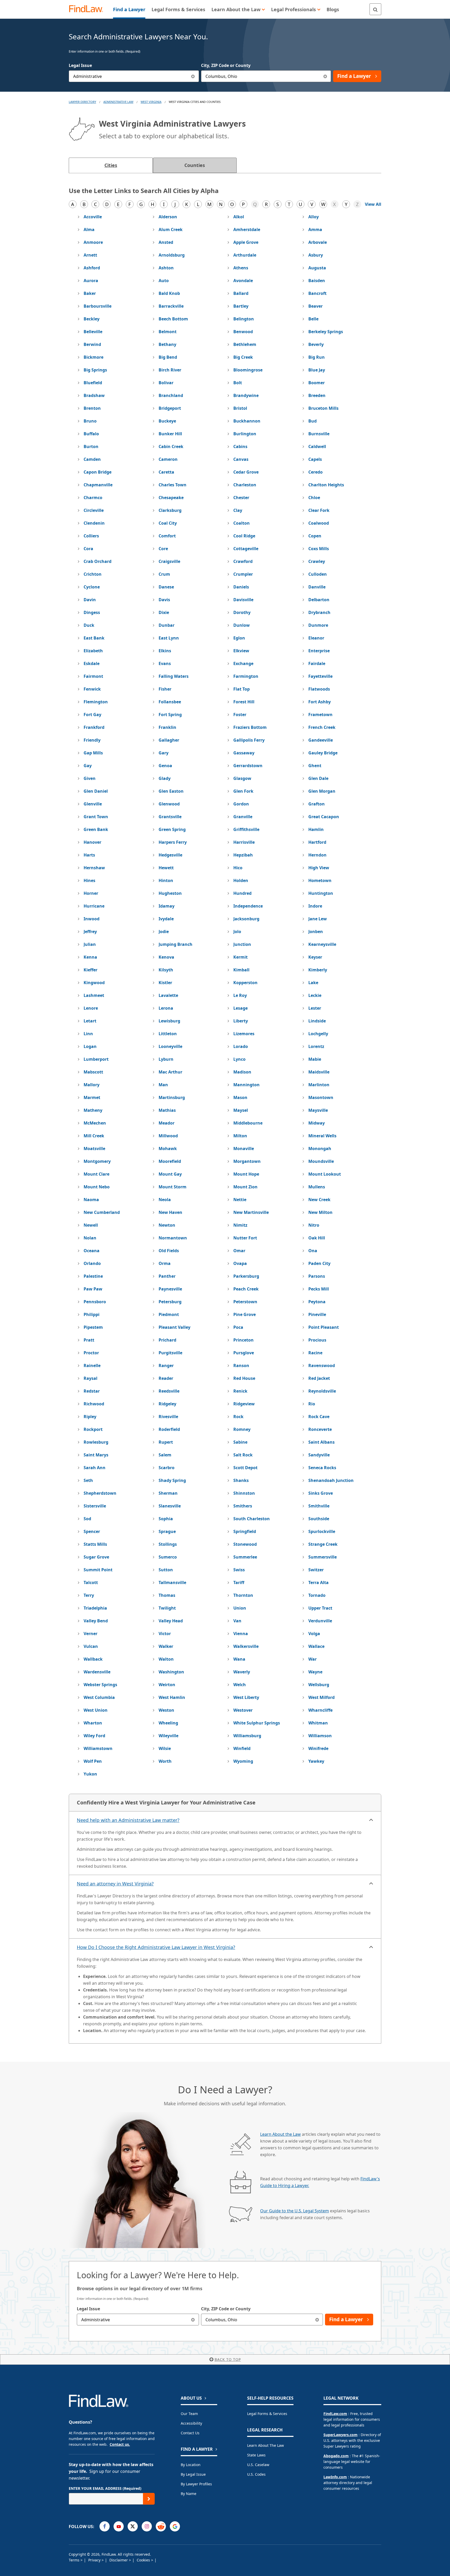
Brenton (92, 408)
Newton (167, 1225)
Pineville (317, 1314)
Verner (90, 1634)
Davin (90, 600)
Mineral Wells (322, 1136)
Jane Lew (318, 919)
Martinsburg (172, 1097)
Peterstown (245, 1302)
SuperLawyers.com (340, 2435)
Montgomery (97, 1161)
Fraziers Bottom (250, 727)
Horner (91, 893)
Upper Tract (320, 1608)
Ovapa (240, 1263)
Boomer (317, 383)
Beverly (316, 344)
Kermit (240, 957)
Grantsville (170, 817)
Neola (165, 1200)
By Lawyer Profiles (196, 2484)
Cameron (168, 459)
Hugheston (170, 893)
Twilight (167, 1608)
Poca (238, 1327)
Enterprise (319, 651)
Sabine (240, 1442)
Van (237, 1621)
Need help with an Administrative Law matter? (128, 1820)
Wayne (315, 1672)
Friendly (92, 740)
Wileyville (168, 1736)
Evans (165, 663)
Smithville (319, 1506)
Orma (165, 1263)
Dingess (92, 612)
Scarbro (167, 1468)
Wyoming (243, 1761)
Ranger (166, 1365)
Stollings (168, 1544)
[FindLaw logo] (88, 9)
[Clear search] (193, 2320)
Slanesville (170, 1506)
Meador (167, 1123)
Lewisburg (169, 1021)
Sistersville (95, 1506)
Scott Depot (245, 1468)
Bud (312, 421)
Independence (248, 906)
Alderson (168, 217)
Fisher (165, 689)
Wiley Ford (94, 1736)
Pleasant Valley (174, 1327)
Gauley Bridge (323, 753)
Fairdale (317, 663)
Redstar (92, 1391)
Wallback (93, 1659)
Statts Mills (95, 1544)
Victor (165, 1634)
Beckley (92, 319)
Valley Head (171, 1621)
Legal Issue (80, 65)
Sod (87, 1519)
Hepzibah (243, 855)
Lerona (166, 1008)
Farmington (246, 676)
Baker (90, 293)
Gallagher (169, 740)
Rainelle (92, 1365)
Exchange (243, 663)
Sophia (166, 1519)
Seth (88, 1480)
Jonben (316, 932)
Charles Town (173, 485)
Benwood (243, 332)
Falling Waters (174, 676)
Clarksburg (170, 510)
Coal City (168, 523)
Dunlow (242, 625)
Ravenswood (322, 1365)
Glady (165, 778)
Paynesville (170, 1289)
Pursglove (244, 1353)
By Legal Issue (193, 2474)
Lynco (239, 1059)
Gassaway (244, 753)
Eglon (239, 638)
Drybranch (319, 612)
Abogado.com (336, 2456)
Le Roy (240, 995)
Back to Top (228, 2359)
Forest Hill (244, 702)
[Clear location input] (325, 76)
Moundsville (321, 1161)
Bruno (90, 421)
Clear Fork (319, 510)
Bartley (241, 306)
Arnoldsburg (172, 255)
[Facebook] (105, 2526)
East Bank (94, 638)
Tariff (239, 1582)
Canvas (241, 459)
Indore (315, 906)
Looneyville (170, 1046)
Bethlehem (245, 344)
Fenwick (92, 689)
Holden (241, 880)
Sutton (166, 1570)
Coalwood (319, 523)
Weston (166, 1710)
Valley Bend (96, 1621)
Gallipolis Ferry (249, 740)
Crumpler (243, 574)
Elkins (165, 651)
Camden (92, 459)
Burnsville (319, 434)
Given (90, 778)
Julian (90, 944)
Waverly (242, 1672)
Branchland (171, 395)
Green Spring (172, 829)
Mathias (167, 1110)
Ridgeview (244, 1404)
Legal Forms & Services (267, 2414)
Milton (240, 1136)
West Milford (321, 1697)
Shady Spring (172, 1480)
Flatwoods (319, 689)
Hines (89, 880)
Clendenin (94, 523)
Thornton (243, 1595)
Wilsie (165, 1748)
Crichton (93, 574)
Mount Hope (246, 1174)
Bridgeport (170, 408)
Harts (89, 855)
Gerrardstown (248, 766)
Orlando (92, 1263)
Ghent (315, 766)
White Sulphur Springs (257, 1723)
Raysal (90, 1378)
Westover (243, 1710)
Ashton (166, 268)
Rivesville (168, 1417)
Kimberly (318, 970)
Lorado (241, 1046)
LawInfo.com (335, 2477)
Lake (313, 983)
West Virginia (151, 102)
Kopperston (245, 983)
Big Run (317, 357)
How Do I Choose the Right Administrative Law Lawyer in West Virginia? (156, 1947)
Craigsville (169, 561)
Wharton (93, 1723)
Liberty (241, 1021)
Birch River (170, 370)
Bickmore (93, 357)
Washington (171, 1672)
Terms (75, 2560)
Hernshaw (94, 868)
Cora (88, 549)
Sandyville (319, 1455)
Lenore (91, 1008)
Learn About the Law (280, 2134)
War (312, 1659)
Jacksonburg (246, 919)
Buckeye (167, 421)
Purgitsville (170, 1353)
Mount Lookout (325, 1174)
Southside (319, 1519)
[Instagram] (147, 2526)
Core (163, 549)
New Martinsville (251, 1212)
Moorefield (170, 1161)
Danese (166, 587)
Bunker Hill (170, 434)
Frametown (320, 715)
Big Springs (95, 370)
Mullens (317, 1187)
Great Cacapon (324, 817)
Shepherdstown (100, 1493)
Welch (240, 1685)
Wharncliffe (320, 1710)
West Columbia (99, 1697)
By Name (189, 2494)
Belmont (168, 332)
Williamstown (98, 1748)
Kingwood (94, 983)
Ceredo (315, 472)
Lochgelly (318, 1034)
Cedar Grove (246, 472)
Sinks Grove (321, 1493)
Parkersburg (246, 1276)
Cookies (144, 2560)
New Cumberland (102, 1212)
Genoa (165, 766)
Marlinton (319, 1085)
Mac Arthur (170, 1072)
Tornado (317, 1595)
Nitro (314, 1225)
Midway (317, 1123)
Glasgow (242, 778)
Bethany (167, 344)
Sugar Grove (96, 1557)
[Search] (375, 9)
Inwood (92, 919)
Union (240, 1608)
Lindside (317, 1021)
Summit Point (98, 1570)
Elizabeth (93, 651)
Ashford (92, 268)
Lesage (240, 1008)
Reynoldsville (322, 1391)
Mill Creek (94, 1136)
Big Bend (168, 357)
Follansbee (170, 702)
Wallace (316, 1646)
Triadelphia (95, 1608)
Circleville (94, 510)
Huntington (321, 893)
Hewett (166, 868)
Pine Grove (245, 1314)
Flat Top (242, 689)
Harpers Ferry (173, 842)
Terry (89, 1595)
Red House (244, 1378)
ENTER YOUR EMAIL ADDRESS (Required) (105, 2488)
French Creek (322, 727)
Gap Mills (93, 753)
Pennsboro (95, 1302)
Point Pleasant (324, 1327)
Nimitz (240, 1225)
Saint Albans (321, 1442)
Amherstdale (247, 229)
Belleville (93, 332)
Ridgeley (167, 1404)
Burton (91, 446)
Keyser (315, 957)
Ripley (90, 1417)
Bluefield (93, 383)
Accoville (93, 217)
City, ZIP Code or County (226, 65)
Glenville (93, 804)
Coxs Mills (319, 549)
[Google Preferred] (175, 2526)
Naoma (91, 1200)
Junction (242, 944)
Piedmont (169, 1314)
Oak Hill (317, 1238)
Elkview (241, 651)
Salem (165, 1455)
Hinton (166, 880)
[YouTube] (119, 2526)
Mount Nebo (97, 1187)
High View (319, 868)
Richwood (94, 1404)
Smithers (243, 1506)
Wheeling (168, 1723)
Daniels (241, 587)
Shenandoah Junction (331, 1480)
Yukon (90, 1774)
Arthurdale (245, 255)
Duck (89, 625)
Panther (167, 1276)
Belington (244, 319)
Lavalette (168, 995)
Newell (91, 1225)
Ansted (166, 242)
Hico (238, 868)
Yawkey (316, 1761)
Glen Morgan (322, 791)
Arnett (90, 255)
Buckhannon (247, 421)
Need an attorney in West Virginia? (115, 1884)
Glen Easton (171, 791)
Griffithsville (246, 829)
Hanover (92, 842)
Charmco (93, 498)
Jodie (164, 932)
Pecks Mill (319, 1289)
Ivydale (166, 919)
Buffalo (91, 434)
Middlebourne (248, 1123)
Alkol (239, 217)
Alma (89, 229)
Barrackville (171, 306)
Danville (317, 587)
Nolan (90, 1238)
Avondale (243, 281)
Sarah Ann (95, 1468)
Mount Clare (96, 1174)
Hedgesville (170, 855)
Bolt (238, 383)
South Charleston (252, 1519)
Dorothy (242, 612)
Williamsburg (247, 1736)
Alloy (314, 217)
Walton (166, 1659)
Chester (241, 498)
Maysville (318, 1110)
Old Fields (169, 1251)
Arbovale (318, 242)
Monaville (244, 1149)
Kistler (165, 983)
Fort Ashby (320, 702)
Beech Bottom (173, 319)
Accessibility (191, 2423)
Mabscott (93, 1072)
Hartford (317, 842)
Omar (239, 1251)
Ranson (241, 1365)
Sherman (168, 1493)
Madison (242, 1072)
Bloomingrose (248, 370)
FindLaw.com (335, 2414)
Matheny (93, 1110)
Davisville (243, 600)
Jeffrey (90, 932)
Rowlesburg (96, 1442)
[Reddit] (161, 2526)
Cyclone (92, 587)
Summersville (323, 1557)
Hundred (242, 893)
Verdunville (320, 1621)
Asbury (316, 255)
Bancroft (317, 293)
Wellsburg (319, 1685)
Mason (240, 1097)
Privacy (95, 2560)
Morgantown (247, 1161)
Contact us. (120, 2444)
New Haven (170, 1212)
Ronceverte (320, 1429)
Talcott (91, 1582)
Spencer (92, 1531)
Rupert (166, 1442)
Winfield (242, 1748)
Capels (315, 459)
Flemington (96, 702)
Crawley (317, 561)
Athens (241, 268)
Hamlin (316, 829)
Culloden (318, 574)
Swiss (239, 1570)
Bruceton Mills (323, 408)
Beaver (315, 306)
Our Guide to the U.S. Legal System (295, 2211)
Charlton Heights (326, 485)
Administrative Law (118, 102)
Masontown (321, 1097)
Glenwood (169, 804)
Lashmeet (94, 995)
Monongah (320, 1149)
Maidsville (319, 1072)
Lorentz (316, 1046)
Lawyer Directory (82, 102)
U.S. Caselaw (258, 2465)
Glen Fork (243, 791)
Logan (90, 1046)
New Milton (320, 1212)
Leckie (315, 995)
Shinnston (244, 1493)
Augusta (317, 268)
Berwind (92, 344)
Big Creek (243, 357)
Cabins (240, 446)
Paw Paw (93, 1289)
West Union (96, 1710)
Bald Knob (169, 293)
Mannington (246, 1085)
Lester (315, 1008)
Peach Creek (246, 1289)
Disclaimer (119, 2560)
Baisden (317, 281)
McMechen (95, 1123)
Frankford (94, 727)
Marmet (92, 1097)
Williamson (320, 1736)
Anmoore (93, 242)
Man (163, 1085)
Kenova (166, 957)
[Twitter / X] (133, 2526)
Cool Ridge (244, 536)
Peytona (317, 1302)
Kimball (241, 970)
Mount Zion (245, 1187)
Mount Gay (170, 1174)
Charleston (245, 485)
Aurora (91, 281)
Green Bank (96, 829)
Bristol (240, 408)
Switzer (316, 1570)
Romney (242, 1429)
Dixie (164, 612)
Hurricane (94, 906)
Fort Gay (92, 715)
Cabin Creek (171, 446)
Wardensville (97, 1672)
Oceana (92, 1251)
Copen (315, 536)
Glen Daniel (96, 791)
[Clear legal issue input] (193, 76)
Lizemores (244, 1034)
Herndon (317, 855)
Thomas (167, 1595)
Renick (240, 1391)
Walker (166, 1646)
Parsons (317, 1276)
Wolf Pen (93, 1761)
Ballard (241, 293)
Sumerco (168, 1557)
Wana (239, 1659)
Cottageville (246, 549)
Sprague (167, 1531)
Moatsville (94, 1149)
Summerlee (245, 1557)
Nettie (240, 1200)
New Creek (319, 1200)
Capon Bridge (98, 472)
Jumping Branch (176, 944)
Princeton (243, 1340)
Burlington (245, 434)
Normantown (173, 1238)
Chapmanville (98, 485)
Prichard (167, 1340)
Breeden (317, 395)
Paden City (319, 1263)
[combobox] (134, 76)
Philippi (92, 1314)
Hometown (320, 880)
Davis (164, 600)
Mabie (315, 1059)
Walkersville (246, 1646)
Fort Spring (170, 715)
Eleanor (316, 638)
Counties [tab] (195, 165)
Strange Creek (323, 1544)
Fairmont (93, 676)
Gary (164, 753)
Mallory (92, 1085)
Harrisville (244, 842)
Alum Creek (171, 229)
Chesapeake (171, 498)
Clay (238, 510)
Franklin (167, 727)
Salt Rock (243, 1455)
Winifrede (318, 1748)
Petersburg (170, 1302)
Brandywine (246, 395)
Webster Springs (100, 1685)
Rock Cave (319, 1417)
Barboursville (98, 306)
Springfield (245, 1531)
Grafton (317, 804)
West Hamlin (172, 1697)
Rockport (93, 1429)
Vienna (241, 1634)
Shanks (241, 1480)
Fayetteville (320, 676)
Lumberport (96, 1059)
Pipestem (93, 1327)
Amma (315, 229)
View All (373, 204)
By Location (191, 2465)
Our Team (189, 2414)
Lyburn (166, 1059)
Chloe (314, 498)
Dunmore (318, 625)
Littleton (168, 1034)
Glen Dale (318, 778)
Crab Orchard (98, 561)
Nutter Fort (245, 1238)
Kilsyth (166, 970)
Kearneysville (322, 944)
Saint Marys (96, 1455)
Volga (314, 1634)
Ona (313, 1251)
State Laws (256, 2455)
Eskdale (92, 663)
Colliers (91, 536)
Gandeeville (321, 740)
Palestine (93, 1276)
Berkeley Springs (326, 332)
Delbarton (319, 600)
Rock (238, 1417)
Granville (243, 817)
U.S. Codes (256, 2474)
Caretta (166, 472)
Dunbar (167, 625)
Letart (90, 1021)
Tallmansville (172, 1582)
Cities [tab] (111, 165)
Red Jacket (319, 1378)
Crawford (243, 561)
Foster (240, 715)
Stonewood (245, 1544)
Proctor (91, 1353)
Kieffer (90, 970)
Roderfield (169, 1429)
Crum (164, 574)
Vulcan (91, 1646)
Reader (166, 1378)
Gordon (241, 804)
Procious (317, 1340)
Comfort (167, 536)
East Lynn (169, 638)
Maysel (241, 1110)
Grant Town (96, 817)
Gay (88, 766)
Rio (312, 1404)
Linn (88, 1034)
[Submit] (149, 2499)
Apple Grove (246, 242)
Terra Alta (318, 1582)
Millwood (168, 1136)
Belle (313, 319)
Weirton (167, 1685)
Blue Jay (317, 370)
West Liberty (246, 1697)
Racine (315, 1353)
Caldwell (317, 446)
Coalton (242, 523)
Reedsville (169, 1391)
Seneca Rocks (322, 1468)
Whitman (318, 1723)
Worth (165, 1761)
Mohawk (168, 1149)
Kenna (90, 957)
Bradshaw (94, 395)
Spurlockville (322, 1531)
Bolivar (166, 383)
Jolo (237, 932)
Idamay (167, 906)
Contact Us (190, 2433)
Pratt (89, 1340)
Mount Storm (173, 1187)
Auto (164, 281)
